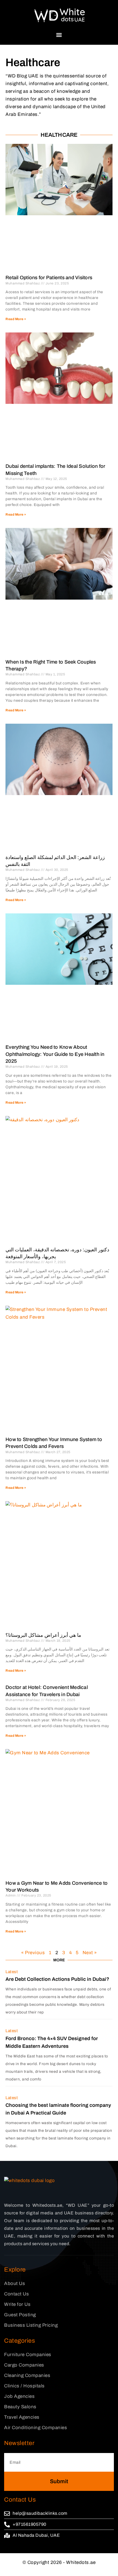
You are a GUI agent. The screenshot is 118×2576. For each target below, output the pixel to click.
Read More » (16, 319)
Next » (90, 1953)
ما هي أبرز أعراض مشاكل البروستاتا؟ (43, 1635)
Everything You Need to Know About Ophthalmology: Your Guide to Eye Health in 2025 (55, 1054)
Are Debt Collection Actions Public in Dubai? (57, 1979)
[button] (59, 35)
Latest (12, 1972)
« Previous (33, 1953)
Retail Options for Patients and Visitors (49, 278)
